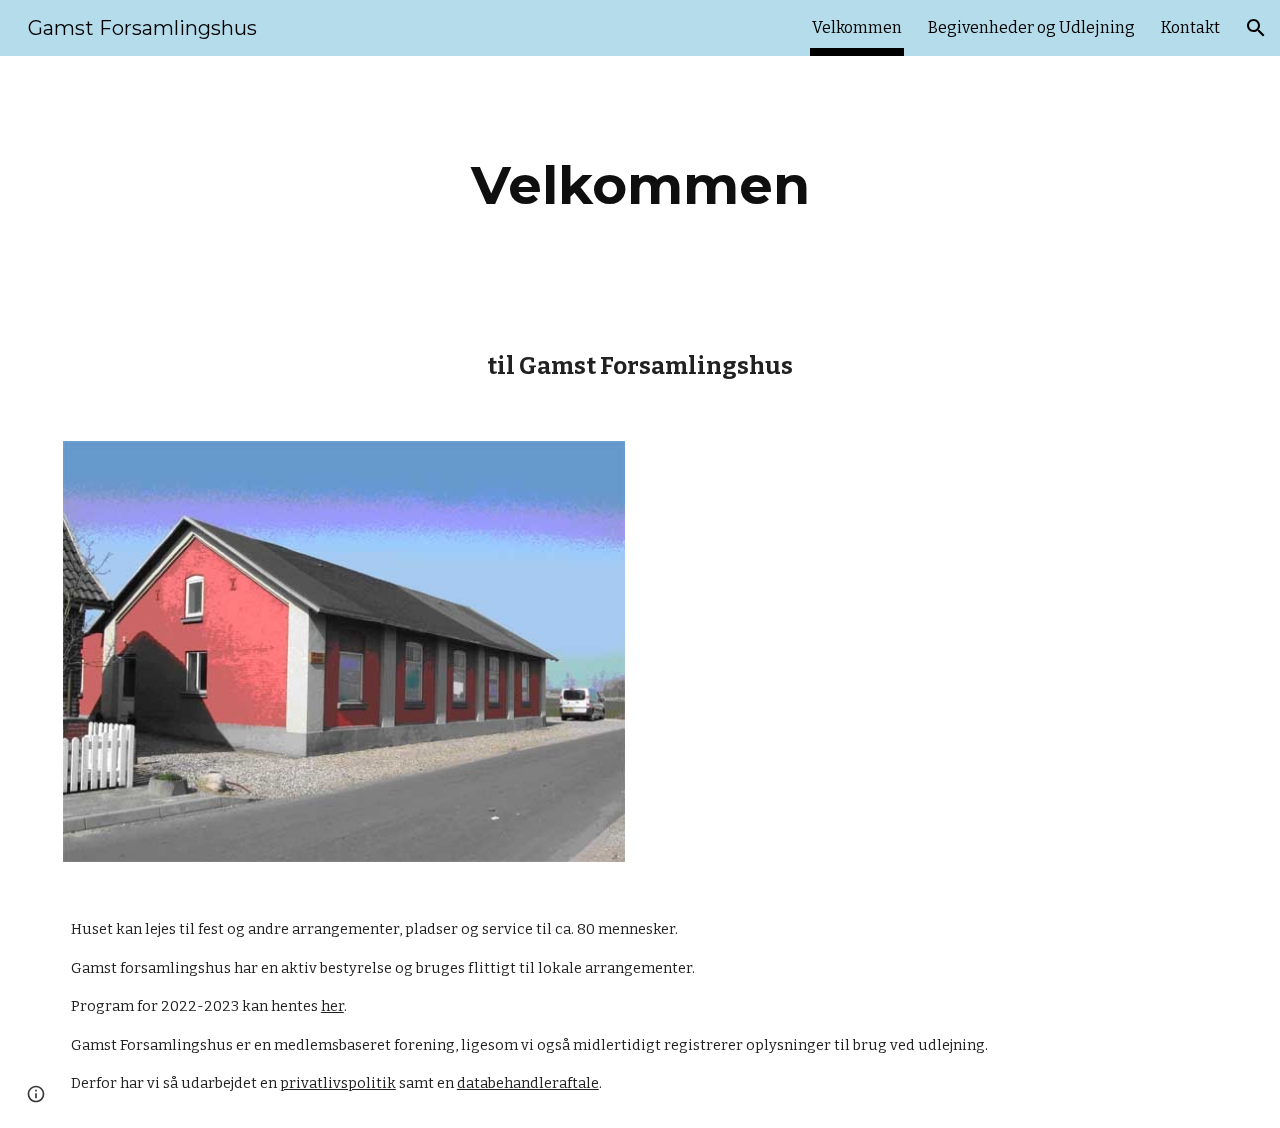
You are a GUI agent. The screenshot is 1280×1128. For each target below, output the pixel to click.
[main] (640, 185)
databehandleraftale (528, 1083)
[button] (1256, 28)
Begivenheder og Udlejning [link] (1031, 27)
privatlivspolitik (338, 1083)
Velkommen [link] (857, 27)
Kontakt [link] (1190, 27)
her (332, 1006)
